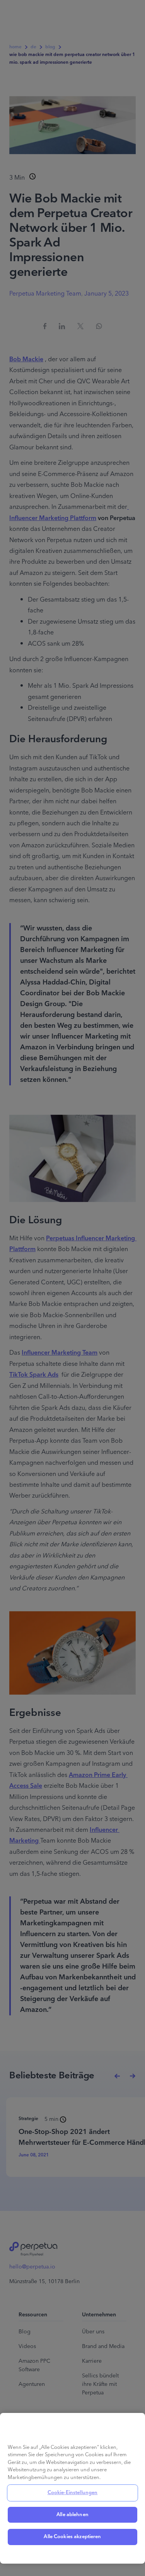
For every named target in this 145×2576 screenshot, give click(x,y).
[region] (72, 2488)
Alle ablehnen (72, 2515)
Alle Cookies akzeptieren (72, 2537)
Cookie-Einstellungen (73, 2493)
